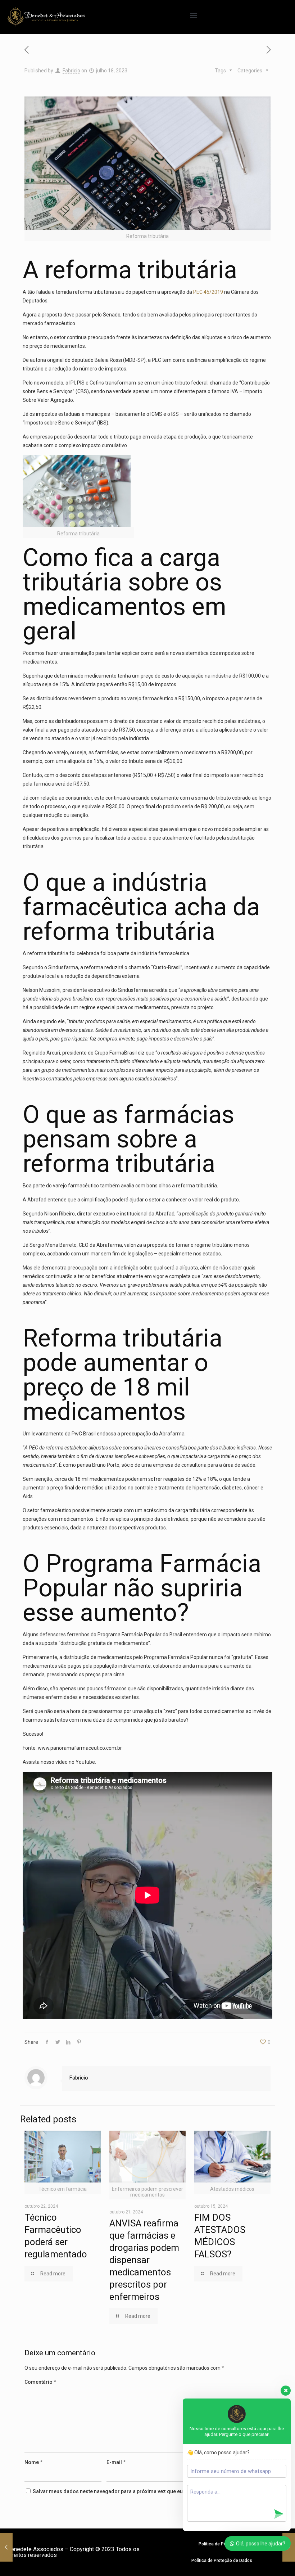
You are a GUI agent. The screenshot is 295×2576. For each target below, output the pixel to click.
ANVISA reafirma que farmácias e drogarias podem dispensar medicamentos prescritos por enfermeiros (144, 2260)
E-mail (116, 2462)
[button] (194, 15)
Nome (33, 2462)
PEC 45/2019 (208, 292)
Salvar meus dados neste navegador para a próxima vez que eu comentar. (120, 2491)
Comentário (40, 2382)
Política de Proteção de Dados (222, 2561)
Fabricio (71, 71)
